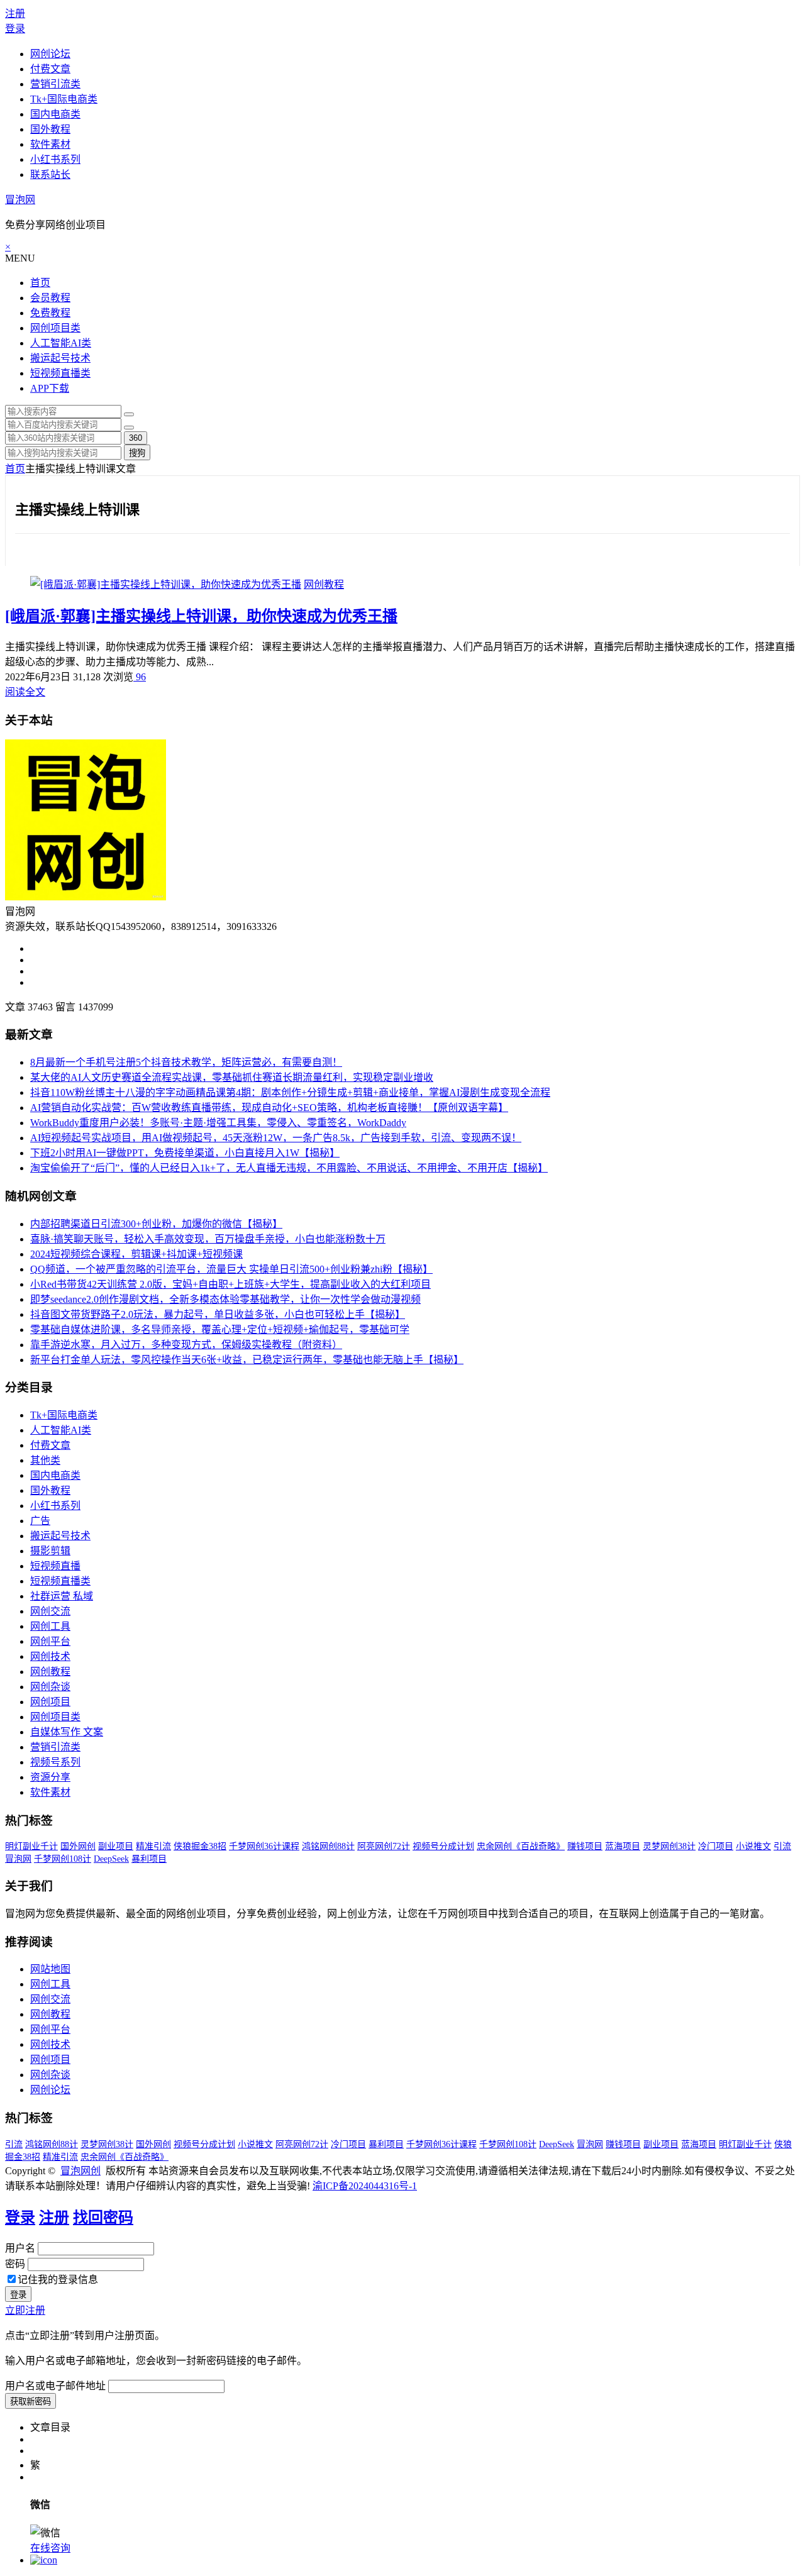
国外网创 (78, 1846)
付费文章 (50, 69)
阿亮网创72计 (384, 1846)
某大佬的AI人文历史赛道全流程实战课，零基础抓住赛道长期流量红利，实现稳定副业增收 (232, 1077)
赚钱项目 (585, 1846)
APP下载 (50, 388)
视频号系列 (55, 1762)
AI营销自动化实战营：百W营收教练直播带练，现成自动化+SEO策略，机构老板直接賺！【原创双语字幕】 (269, 1108)
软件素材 (50, 144)
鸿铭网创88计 (328, 1846)
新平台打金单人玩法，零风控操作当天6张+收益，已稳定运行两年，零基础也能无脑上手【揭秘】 (247, 1360)
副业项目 (116, 1846)
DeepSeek (111, 1859)
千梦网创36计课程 (264, 1846)
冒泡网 (20, 200)
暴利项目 (149, 1859)
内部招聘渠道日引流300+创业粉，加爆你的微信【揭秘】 (156, 1224)
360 (136, 438)
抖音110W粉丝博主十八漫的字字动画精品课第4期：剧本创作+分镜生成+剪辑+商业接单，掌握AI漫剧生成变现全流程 (290, 1092)
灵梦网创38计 (669, 1846)
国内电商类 (55, 114)
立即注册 (25, 2310)
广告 (40, 1521)
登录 (15, 29)
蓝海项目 (623, 1846)
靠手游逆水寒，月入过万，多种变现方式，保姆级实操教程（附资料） (186, 1345)
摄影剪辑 (50, 1551)
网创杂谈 (50, 1687)
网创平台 (50, 1641)
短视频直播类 (60, 373)
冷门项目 (716, 1846)
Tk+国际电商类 (64, 99)
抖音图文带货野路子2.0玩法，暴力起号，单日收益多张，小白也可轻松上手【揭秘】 (218, 1314)
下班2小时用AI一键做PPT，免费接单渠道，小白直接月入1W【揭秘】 (185, 1153)
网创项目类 (55, 328)
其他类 (45, 1460)
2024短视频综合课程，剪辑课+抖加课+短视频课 (136, 1254)
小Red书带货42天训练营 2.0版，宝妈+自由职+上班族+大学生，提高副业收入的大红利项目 (230, 1284)
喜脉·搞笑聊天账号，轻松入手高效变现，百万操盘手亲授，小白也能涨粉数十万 (208, 1239)
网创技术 (50, 1656)
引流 (782, 1846)
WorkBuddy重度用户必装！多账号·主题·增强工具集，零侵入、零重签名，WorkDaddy (218, 1123)
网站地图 (50, 1969)
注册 (15, 14)
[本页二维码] (44, 2560)
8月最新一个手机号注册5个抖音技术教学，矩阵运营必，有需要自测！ (186, 1062)
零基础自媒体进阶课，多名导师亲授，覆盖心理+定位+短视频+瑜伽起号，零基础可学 (220, 1329)
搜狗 (137, 453)
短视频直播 (55, 1566)
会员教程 (50, 298)
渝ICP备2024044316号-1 (365, 2186)
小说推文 (753, 1846)
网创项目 (50, 1702)
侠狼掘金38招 (200, 1846)
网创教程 (324, 584)
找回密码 (103, 2218)
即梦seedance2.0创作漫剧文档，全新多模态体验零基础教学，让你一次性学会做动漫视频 (225, 1299)
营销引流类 (55, 84)
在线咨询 (50, 2548)
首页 (40, 283)
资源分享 (50, 1777)
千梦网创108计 (63, 1859)
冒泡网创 (80, 2171)
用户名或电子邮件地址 (55, 2386)
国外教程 (50, 129)
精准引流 (153, 1846)
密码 (15, 2264)
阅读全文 (25, 692)
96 (140, 677)
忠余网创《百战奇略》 (521, 1846)
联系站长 (50, 174)
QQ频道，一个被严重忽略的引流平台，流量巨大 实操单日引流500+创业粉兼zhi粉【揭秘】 (231, 1269)
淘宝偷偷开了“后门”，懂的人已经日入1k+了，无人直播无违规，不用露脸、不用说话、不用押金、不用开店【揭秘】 (289, 1168)
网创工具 (50, 1626)
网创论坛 (50, 54)
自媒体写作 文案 (67, 1732)
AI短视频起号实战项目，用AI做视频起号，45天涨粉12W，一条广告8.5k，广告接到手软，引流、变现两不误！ (276, 1138)
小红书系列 (55, 159)
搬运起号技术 (60, 358)
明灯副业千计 (31, 1846)
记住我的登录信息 (58, 2280)
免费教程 (50, 313)
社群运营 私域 (62, 1596)
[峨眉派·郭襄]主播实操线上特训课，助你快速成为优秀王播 (201, 616)
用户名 (20, 2248)
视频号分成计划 (443, 1846)
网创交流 (50, 1611)
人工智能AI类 (61, 343)
